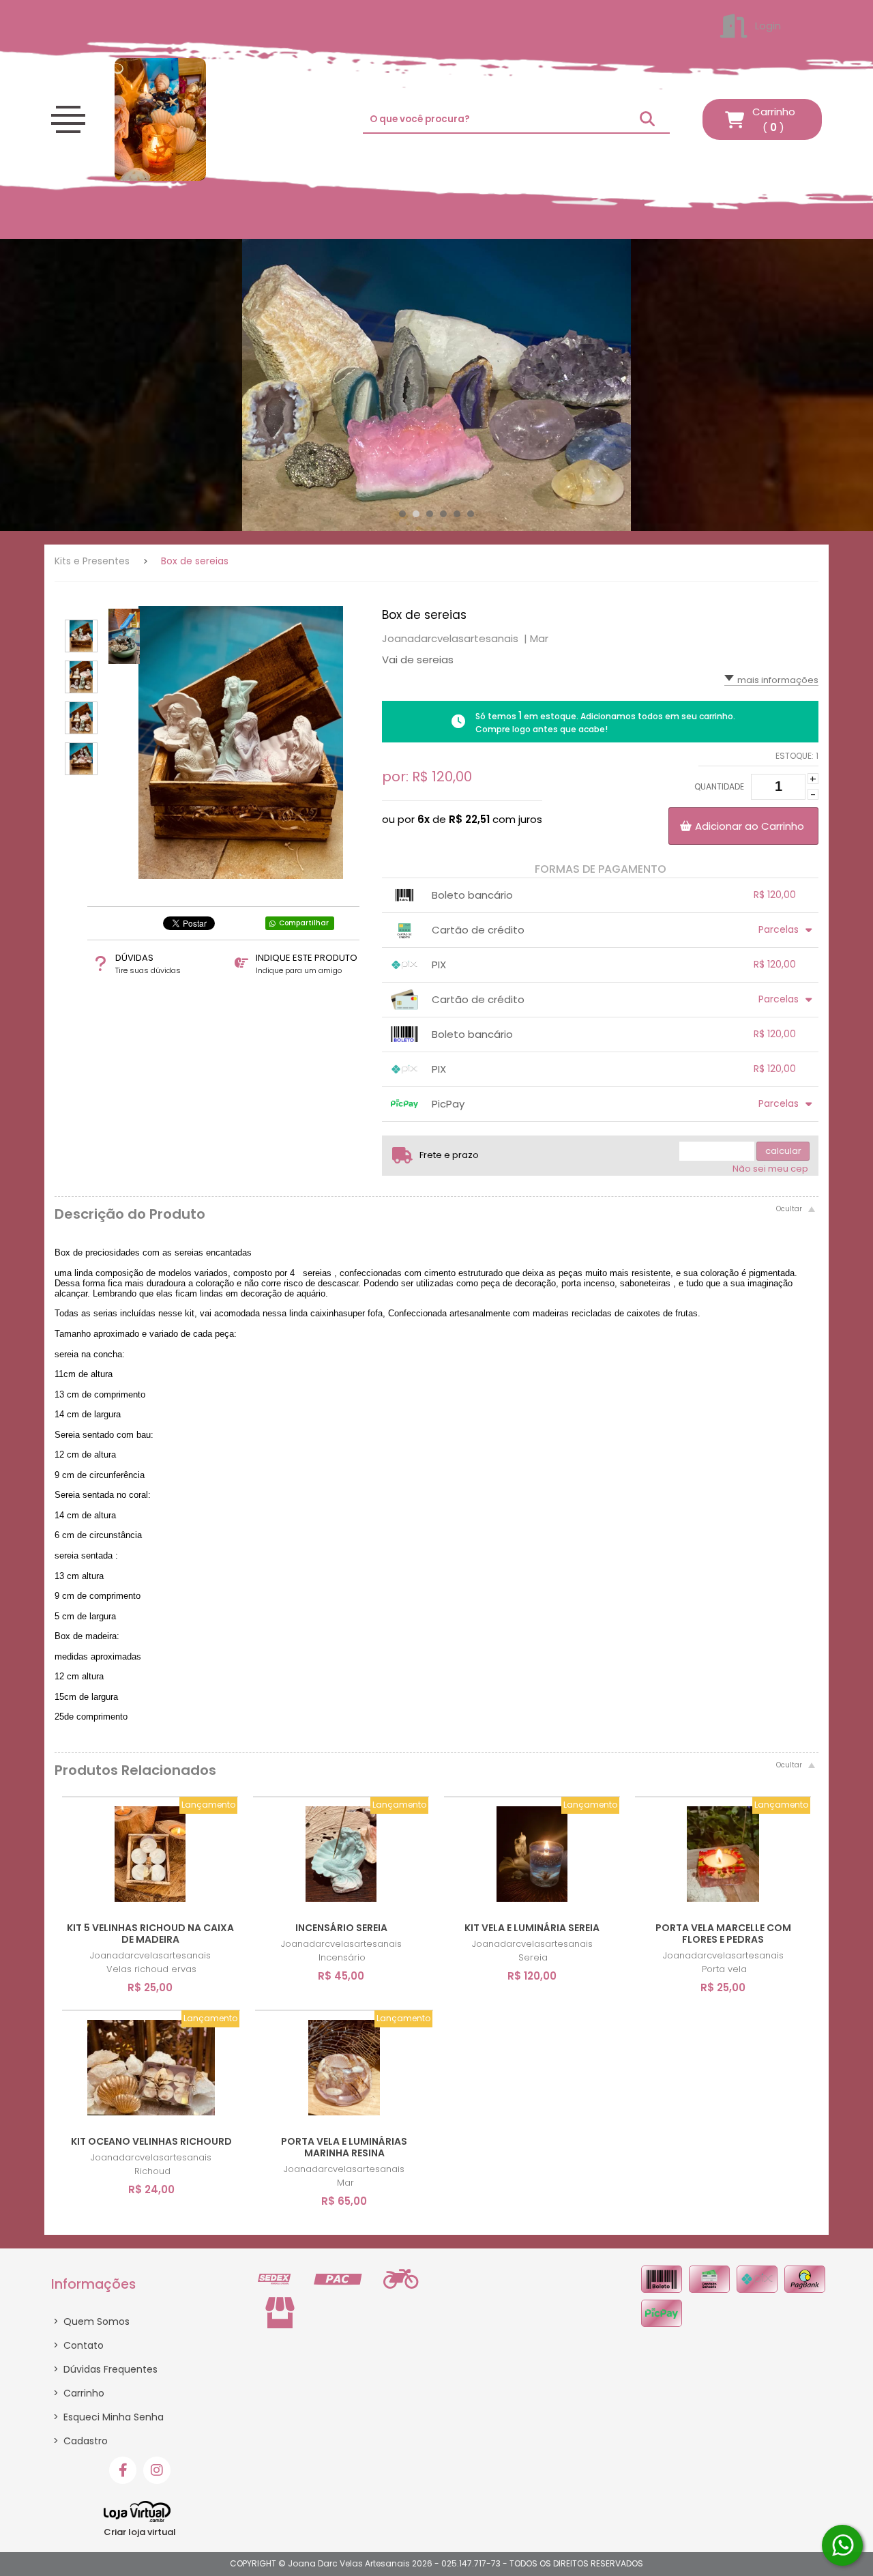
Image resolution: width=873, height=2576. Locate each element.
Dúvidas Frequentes (105, 2369)
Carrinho (79, 2393)
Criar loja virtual (140, 2532)
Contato (78, 2345)
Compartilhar (304, 923)
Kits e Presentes (92, 561)
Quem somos (91, 2321)
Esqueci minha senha (108, 2417)
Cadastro (80, 2441)
